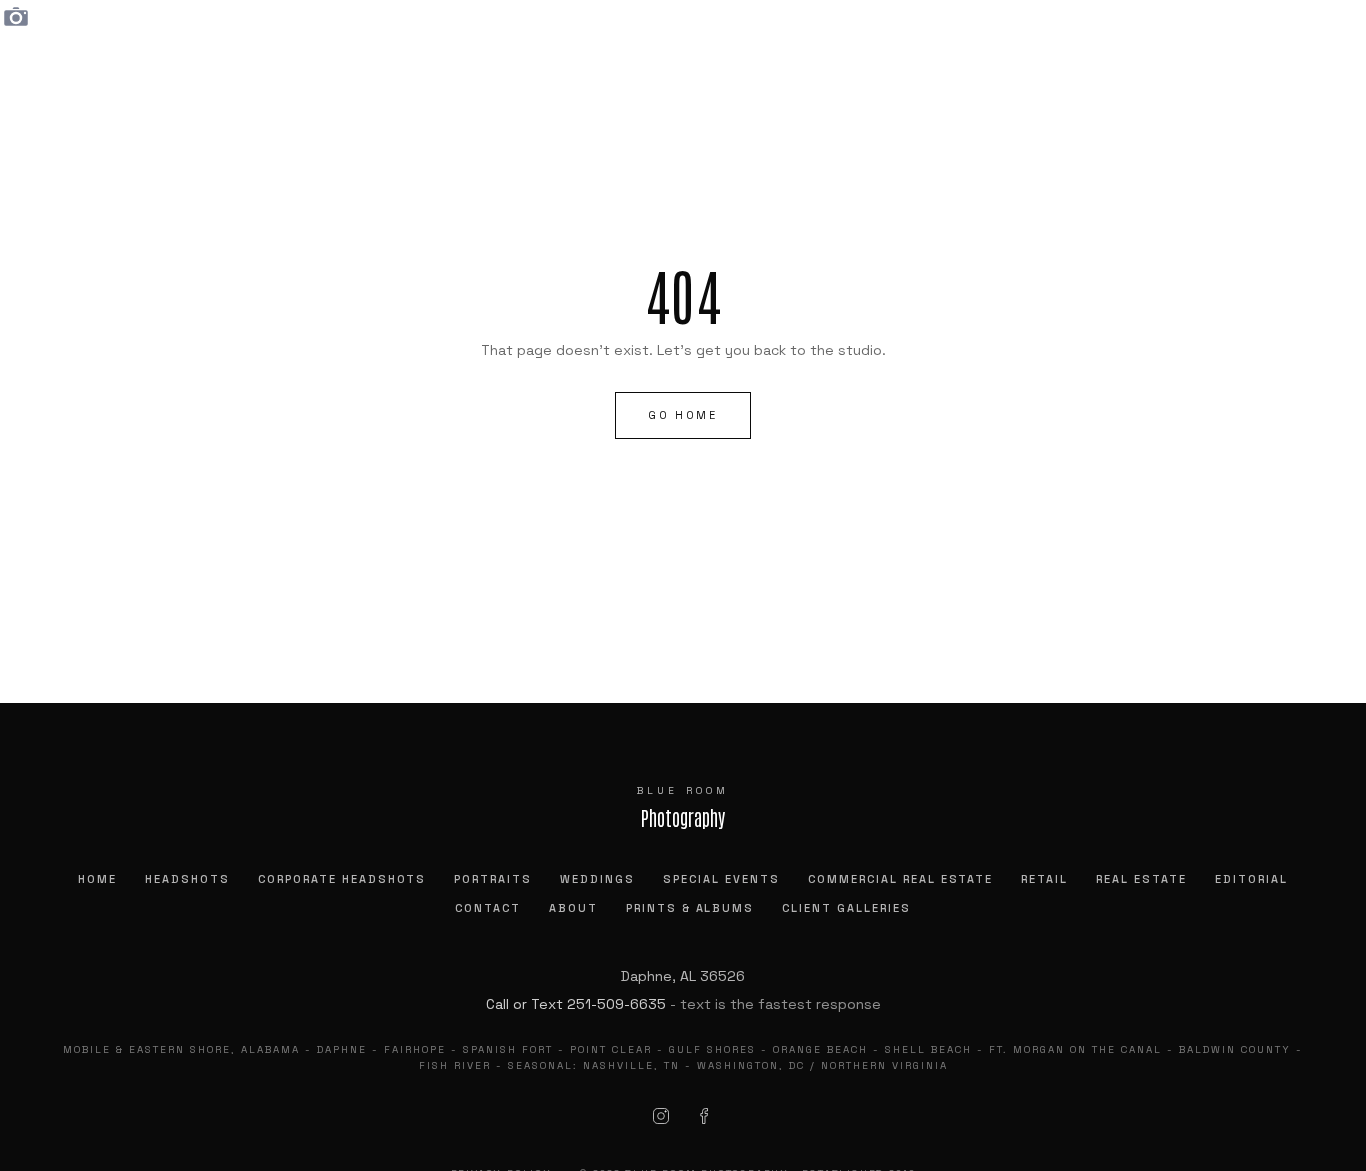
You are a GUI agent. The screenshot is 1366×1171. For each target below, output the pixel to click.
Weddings (597, 879)
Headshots (187, 879)
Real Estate (1141, 879)
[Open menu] (1292, 50)
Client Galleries (846, 908)
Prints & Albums (690, 908)
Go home (682, 415)
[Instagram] (661, 1116)
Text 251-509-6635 (598, 1004)
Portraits (493, 879)
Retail (1044, 879)
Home (97, 879)
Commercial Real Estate (901, 879)
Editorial (1251, 879)
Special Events (721, 879)
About (573, 908)
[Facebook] (705, 1116)
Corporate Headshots (342, 879)
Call (497, 1004)
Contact (488, 908)
